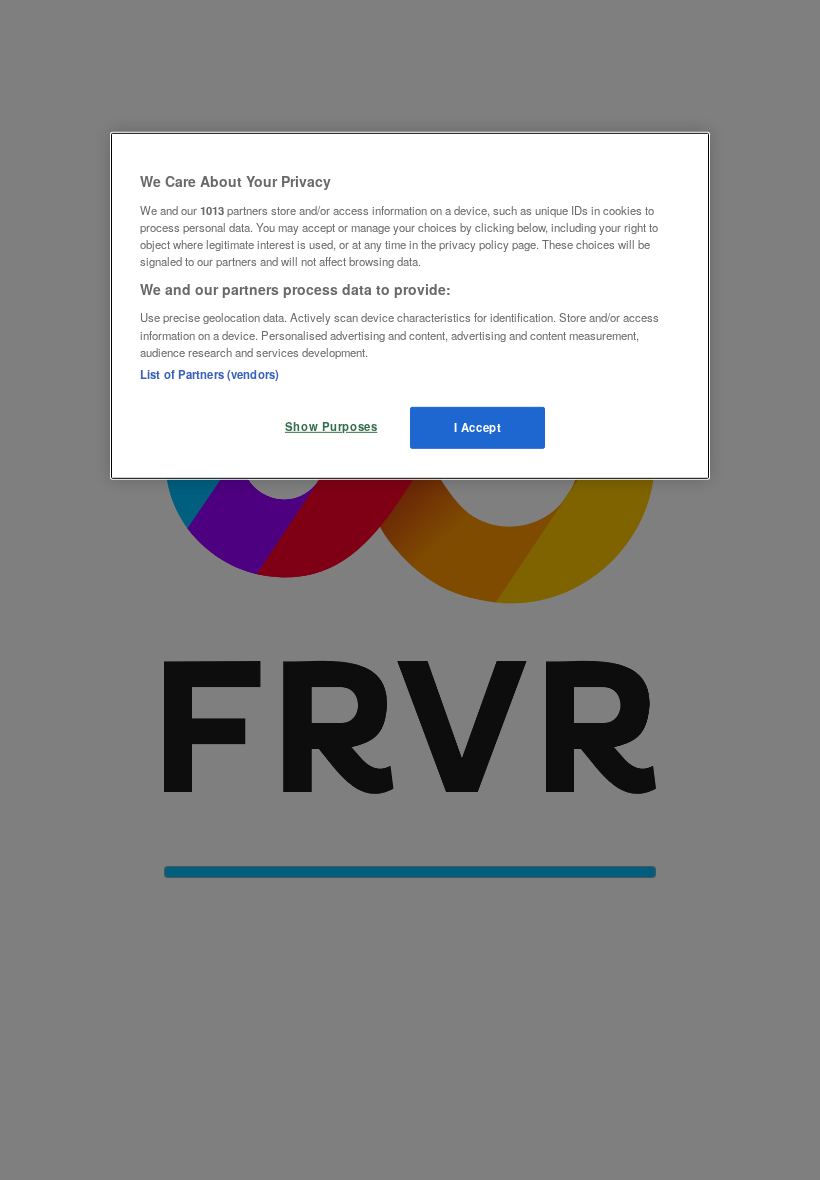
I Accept (478, 426)
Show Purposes (331, 425)
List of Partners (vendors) (209, 373)
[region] (410, 306)
